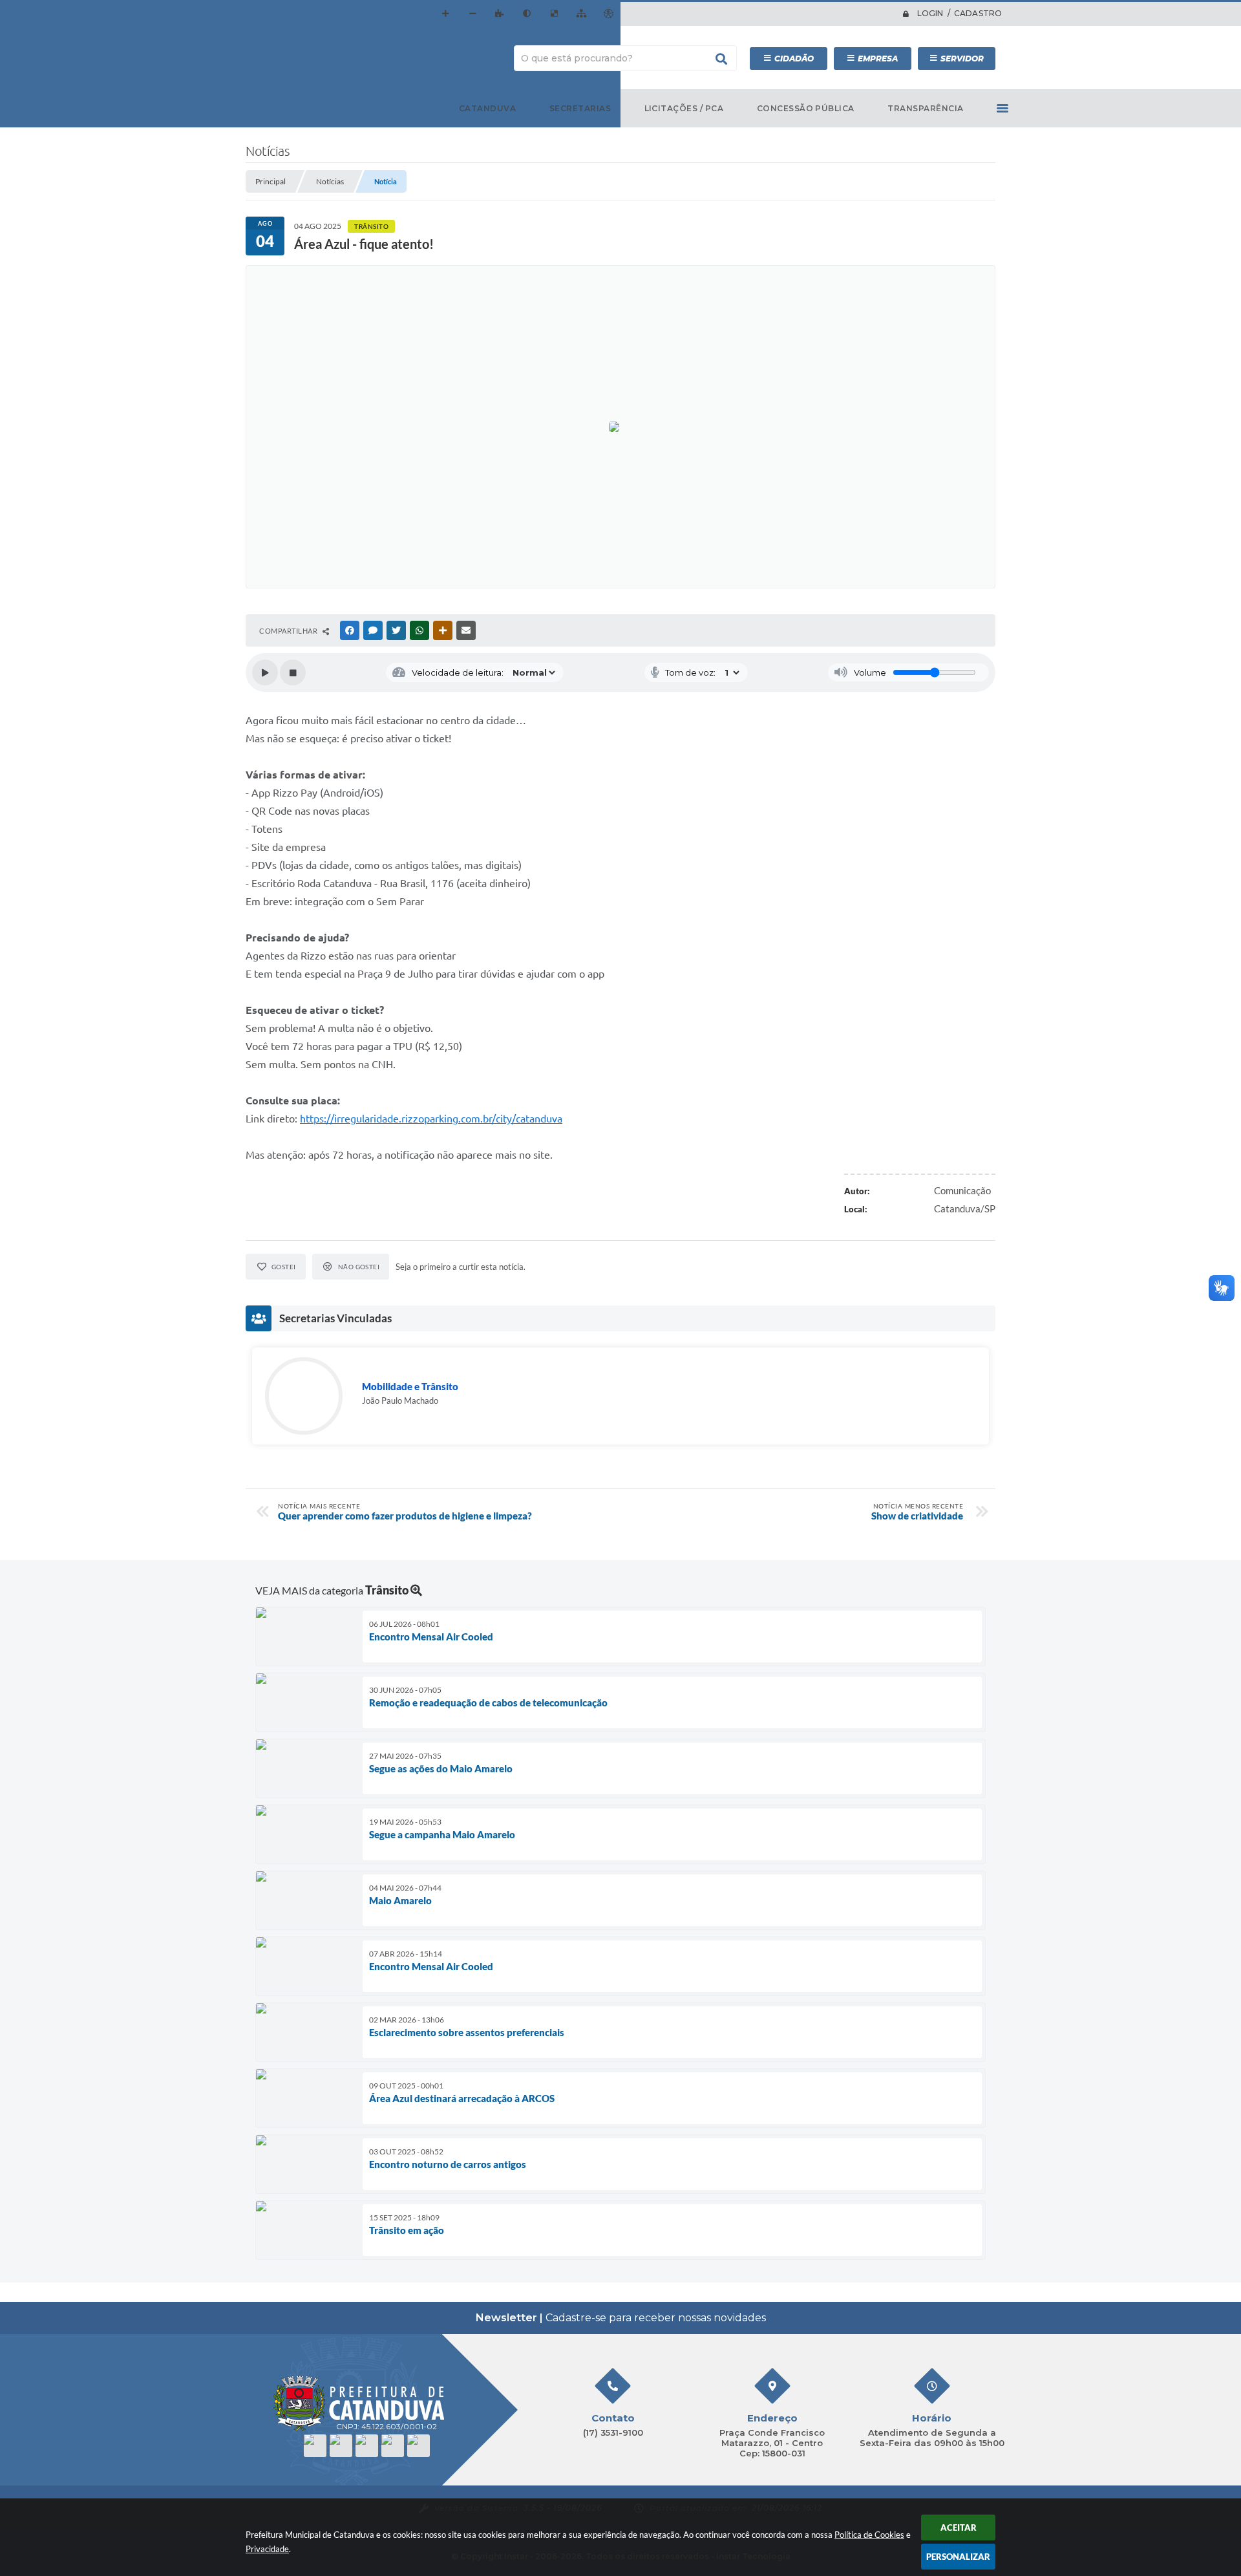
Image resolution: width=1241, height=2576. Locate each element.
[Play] (265, 672)
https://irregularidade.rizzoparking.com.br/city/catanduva (431, 1119)
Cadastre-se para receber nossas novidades (621, 2318)
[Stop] (293, 672)
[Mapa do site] (581, 14)
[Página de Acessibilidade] (608, 14)
